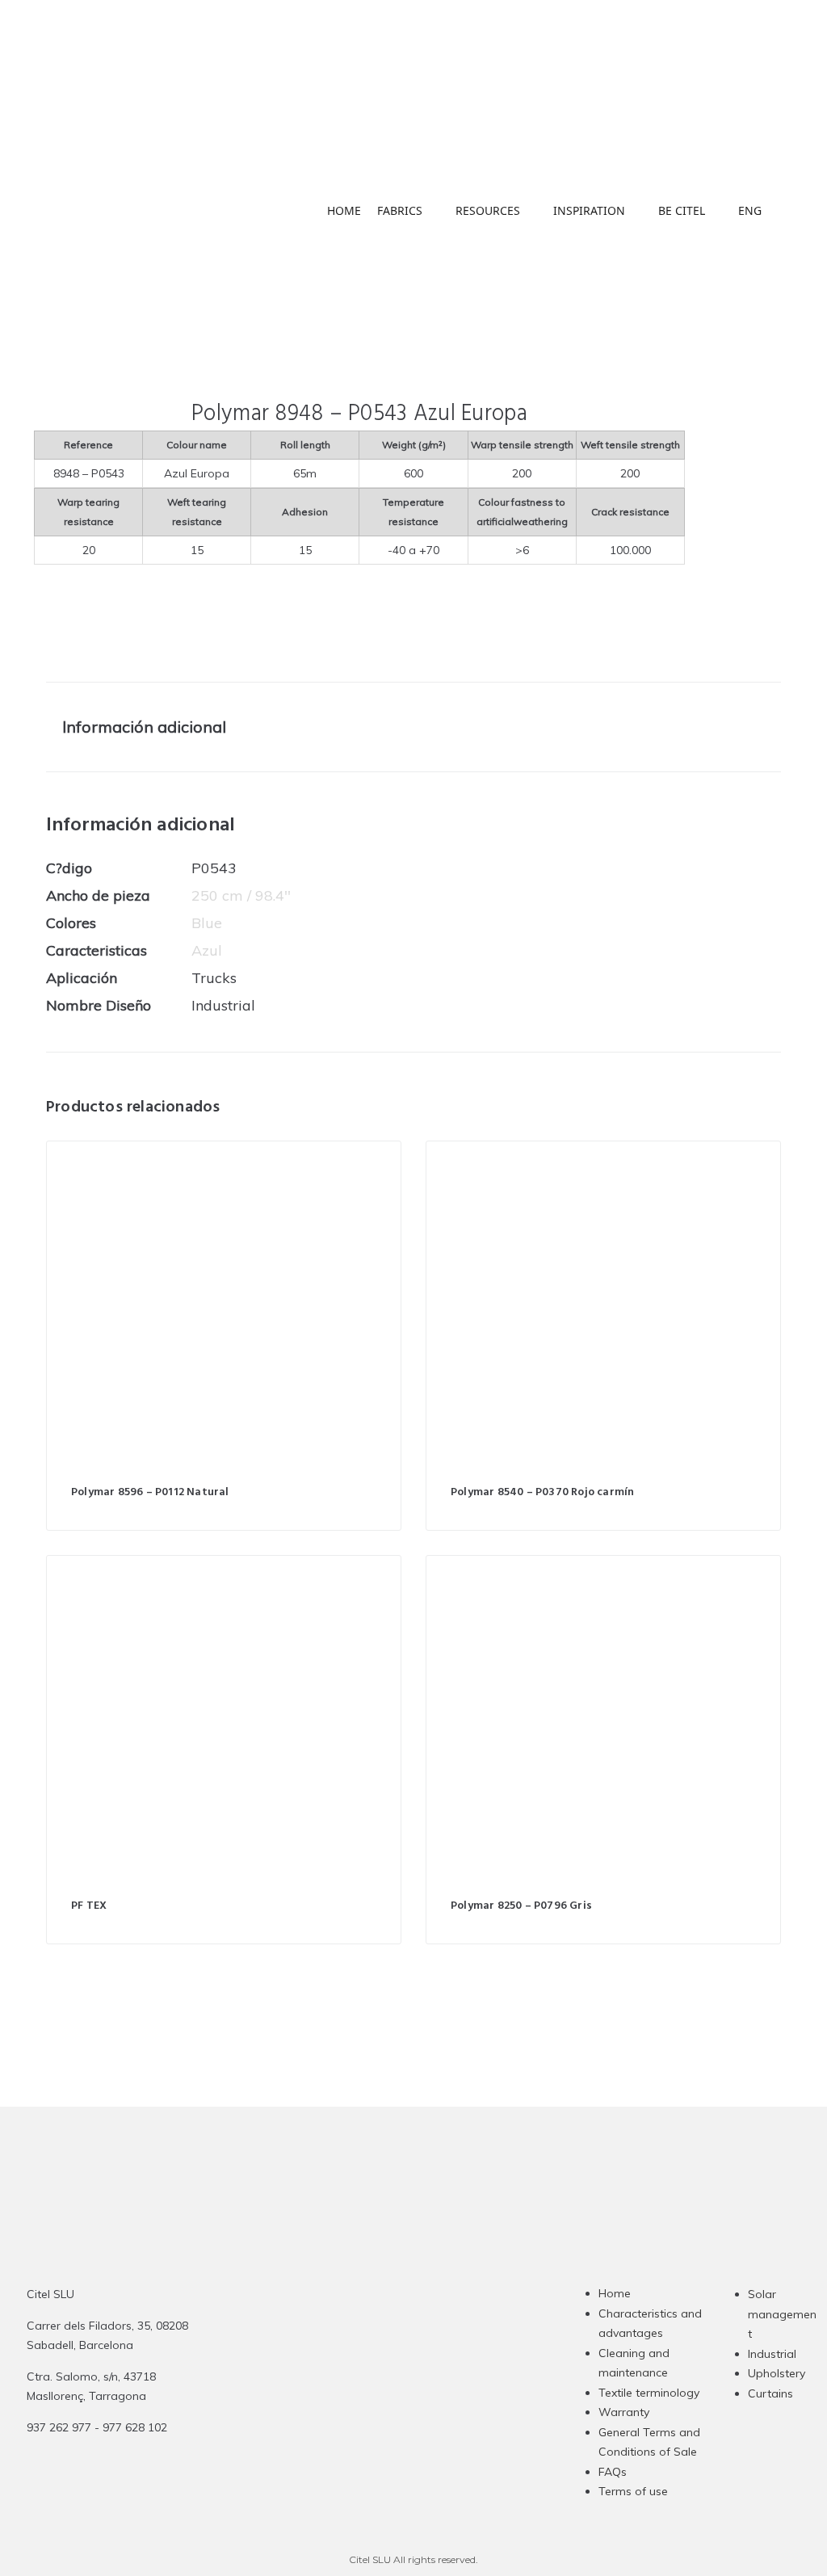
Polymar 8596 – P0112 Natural (150, 1492)
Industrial (772, 2354)
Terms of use (633, 2491)
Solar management (782, 2314)
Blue (207, 923)
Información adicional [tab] (144, 727)
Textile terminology (649, 2393)
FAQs (613, 2472)
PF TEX (89, 1906)
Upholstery (777, 2373)
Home (615, 2293)
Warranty (624, 2412)
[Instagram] (356, 2402)
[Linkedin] (419, 2402)
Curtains (770, 2393)
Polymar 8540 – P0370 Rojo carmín (542, 1492)
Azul (207, 950)
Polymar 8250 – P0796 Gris (521, 1906)
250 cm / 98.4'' (241, 895)
